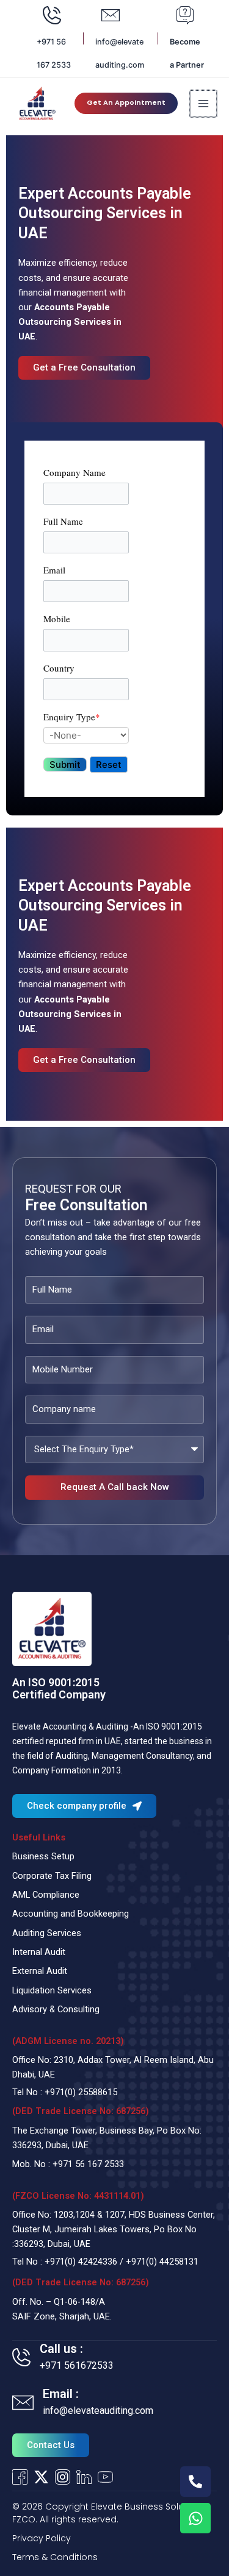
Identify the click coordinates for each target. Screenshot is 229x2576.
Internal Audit (39, 1952)
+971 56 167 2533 (88, 2164)
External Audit (40, 1971)
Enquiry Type (72, 717)
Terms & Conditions (55, 2557)
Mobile (57, 619)
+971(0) (61, 2092)
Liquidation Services (52, 1990)
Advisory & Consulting (56, 2009)
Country (59, 668)
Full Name (63, 521)
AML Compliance (46, 1895)
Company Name (75, 472)
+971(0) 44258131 (162, 2262)
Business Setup (43, 1856)
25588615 (98, 2092)
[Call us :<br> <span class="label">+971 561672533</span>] (21, 2357)
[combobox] (86, 735)
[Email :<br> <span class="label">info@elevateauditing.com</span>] (23, 2403)
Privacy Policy (42, 2538)
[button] (126, 103)
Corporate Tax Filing (52, 1876)
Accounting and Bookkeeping (71, 1914)
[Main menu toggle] (203, 104)
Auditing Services (47, 1933)
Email (54, 570)
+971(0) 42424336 (81, 2262)
